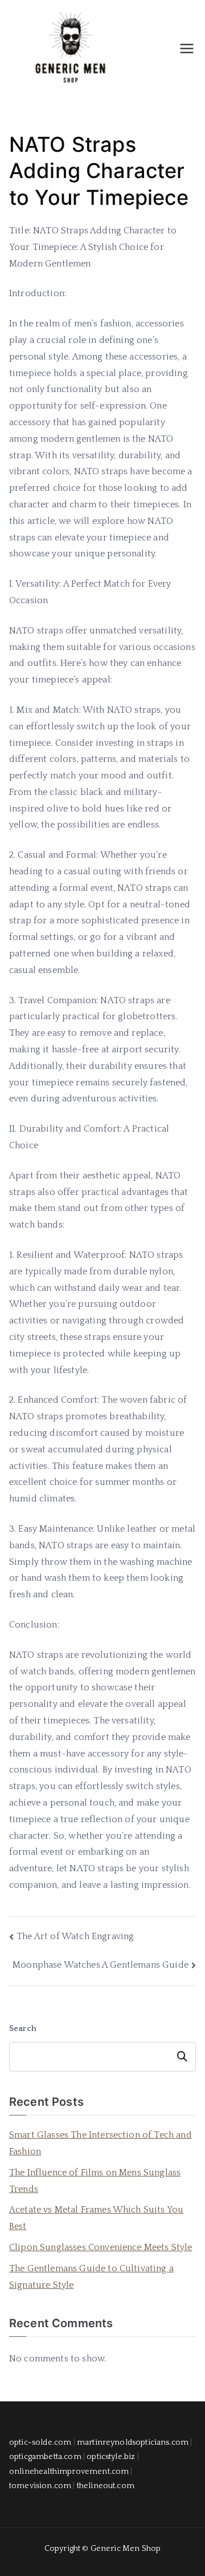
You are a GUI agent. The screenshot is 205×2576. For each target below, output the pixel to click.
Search (23, 2029)
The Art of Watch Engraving (75, 1936)
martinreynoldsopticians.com (133, 2442)
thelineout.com (106, 2486)
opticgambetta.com (45, 2457)
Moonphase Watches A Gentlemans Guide (101, 1965)
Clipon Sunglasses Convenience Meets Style (101, 2247)
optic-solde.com (40, 2442)
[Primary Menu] (187, 49)
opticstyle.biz (111, 2457)
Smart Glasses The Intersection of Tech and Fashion (101, 2143)
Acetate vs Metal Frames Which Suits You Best (96, 2218)
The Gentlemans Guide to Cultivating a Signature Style (91, 2277)
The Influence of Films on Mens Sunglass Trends (95, 2181)
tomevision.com (40, 2486)
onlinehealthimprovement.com (69, 2472)
